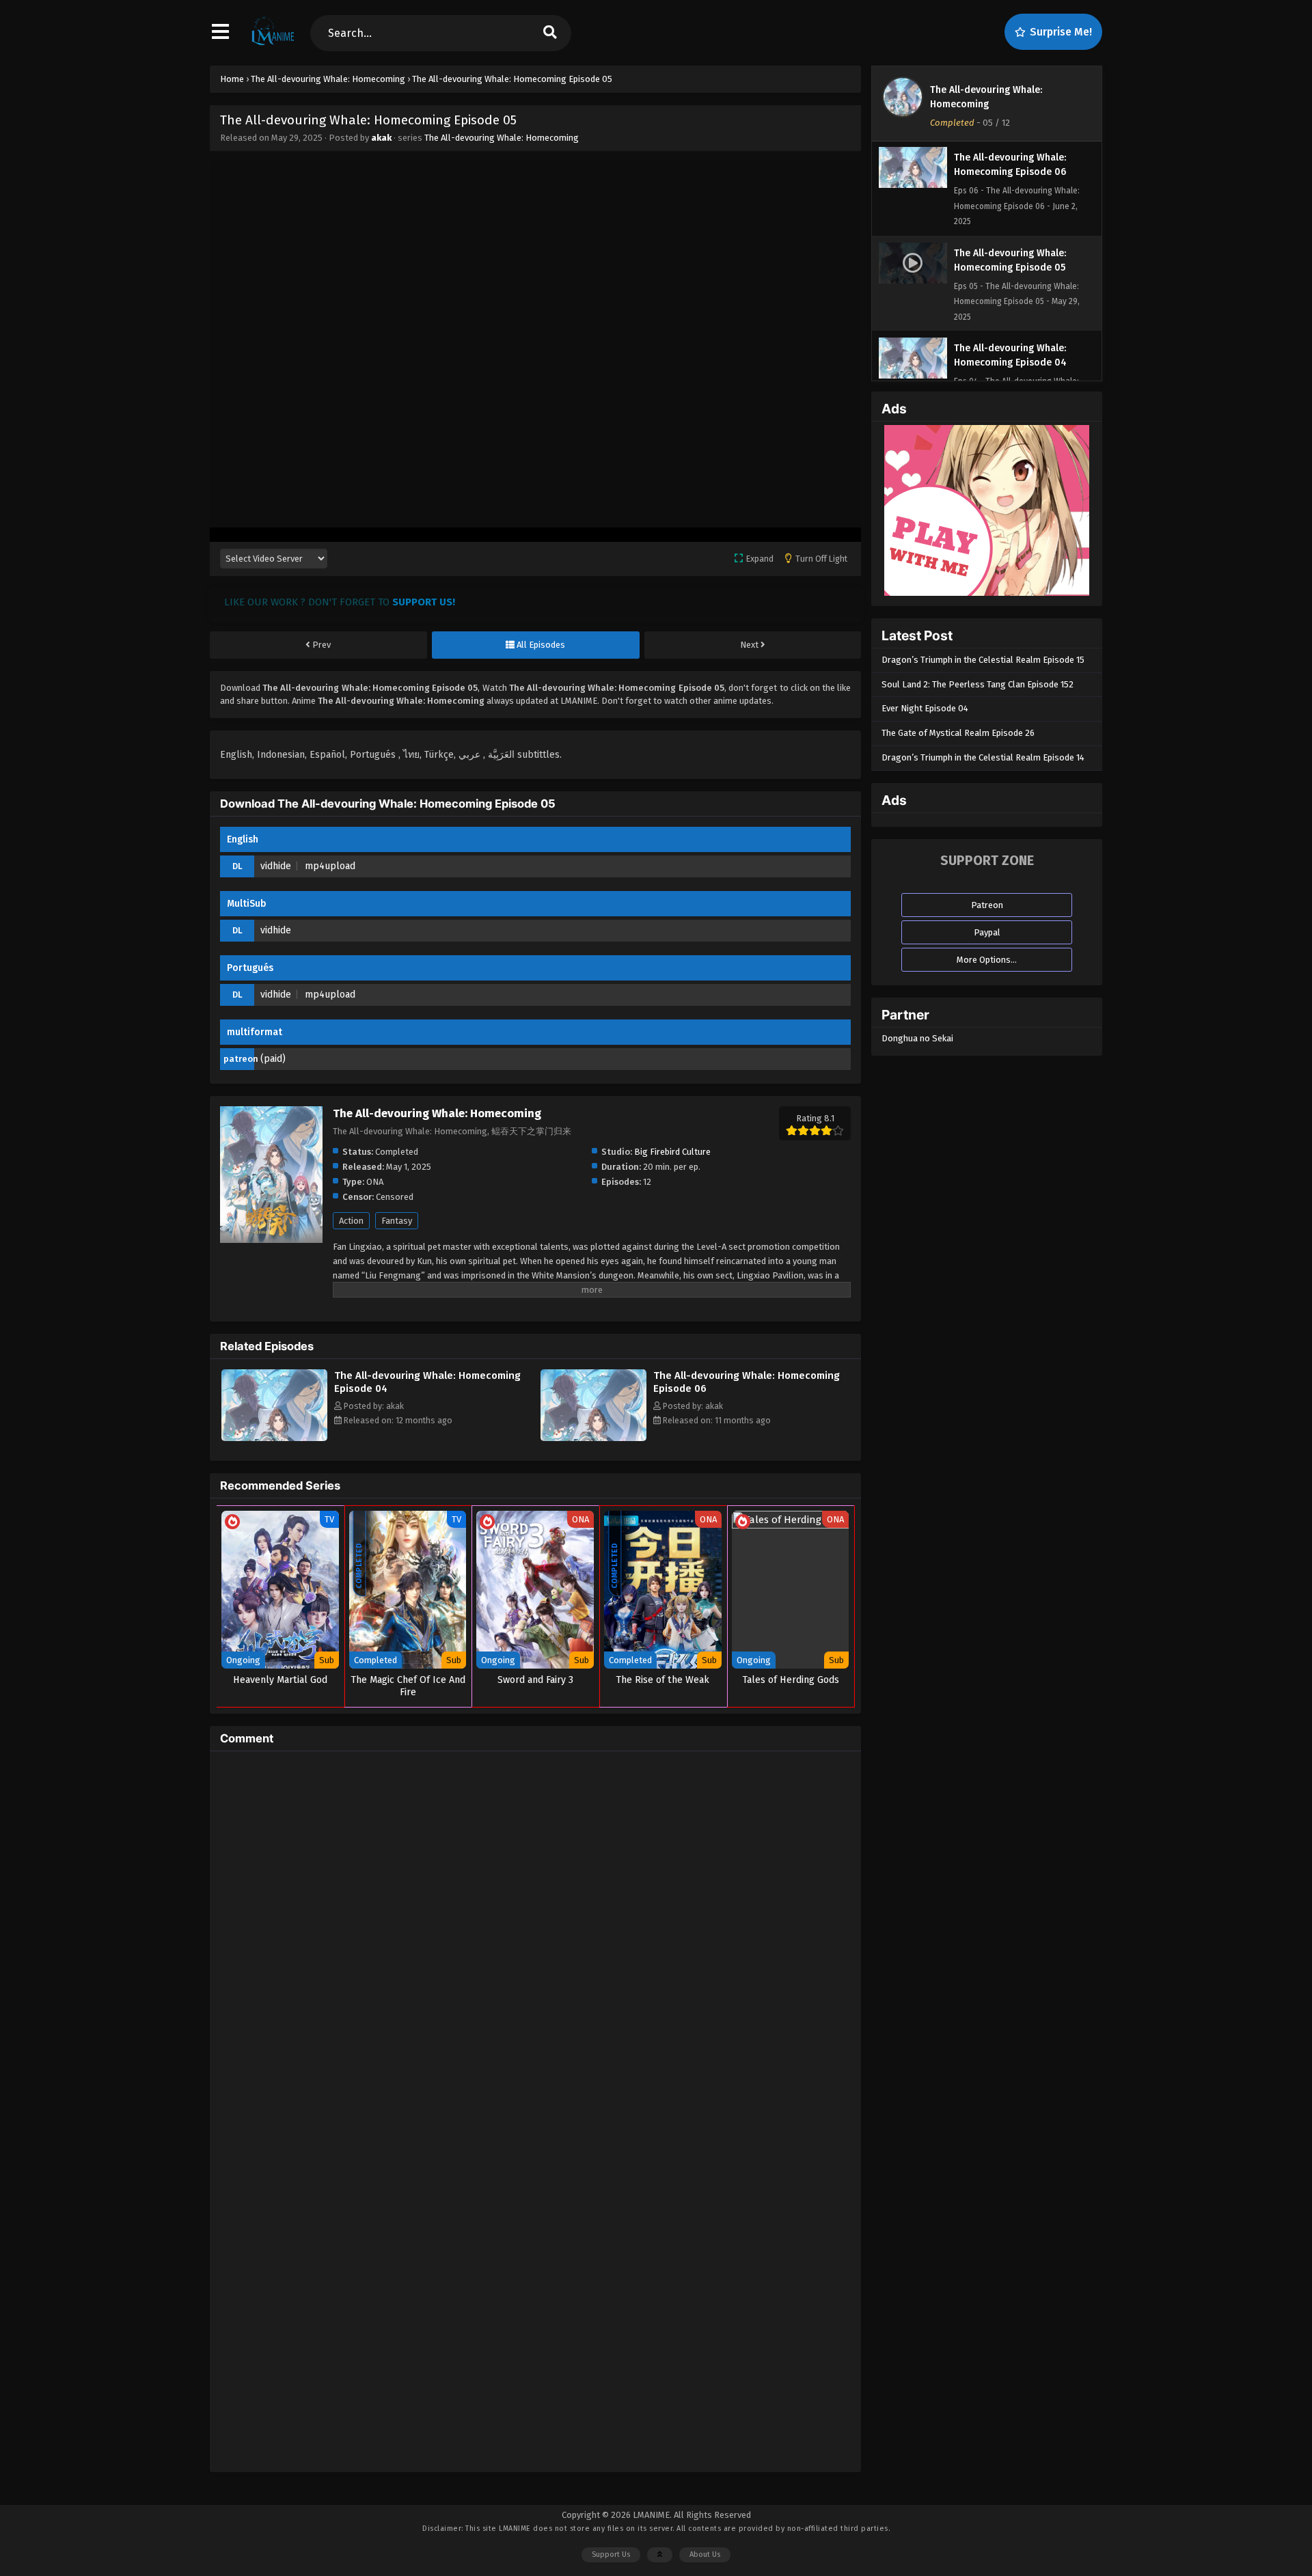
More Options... (987, 960)
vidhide (276, 866)
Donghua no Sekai (917, 1038)
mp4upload (330, 866)
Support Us (611, 2554)
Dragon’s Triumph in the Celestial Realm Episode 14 (983, 757)
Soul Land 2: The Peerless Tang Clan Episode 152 (978, 684)
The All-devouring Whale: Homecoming (502, 138)
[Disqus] (535, 1932)
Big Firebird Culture (672, 1152)
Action (351, 1221)
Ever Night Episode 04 (925, 708)
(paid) (273, 1059)
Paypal (987, 932)
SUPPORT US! (424, 602)
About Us (705, 2554)
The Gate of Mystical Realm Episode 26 (958, 733)
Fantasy (397, 1221)
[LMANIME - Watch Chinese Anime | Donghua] (273, 44)
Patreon (987, 905)
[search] (550, 33)
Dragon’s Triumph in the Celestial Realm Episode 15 (983, 660)
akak (381, 138)
